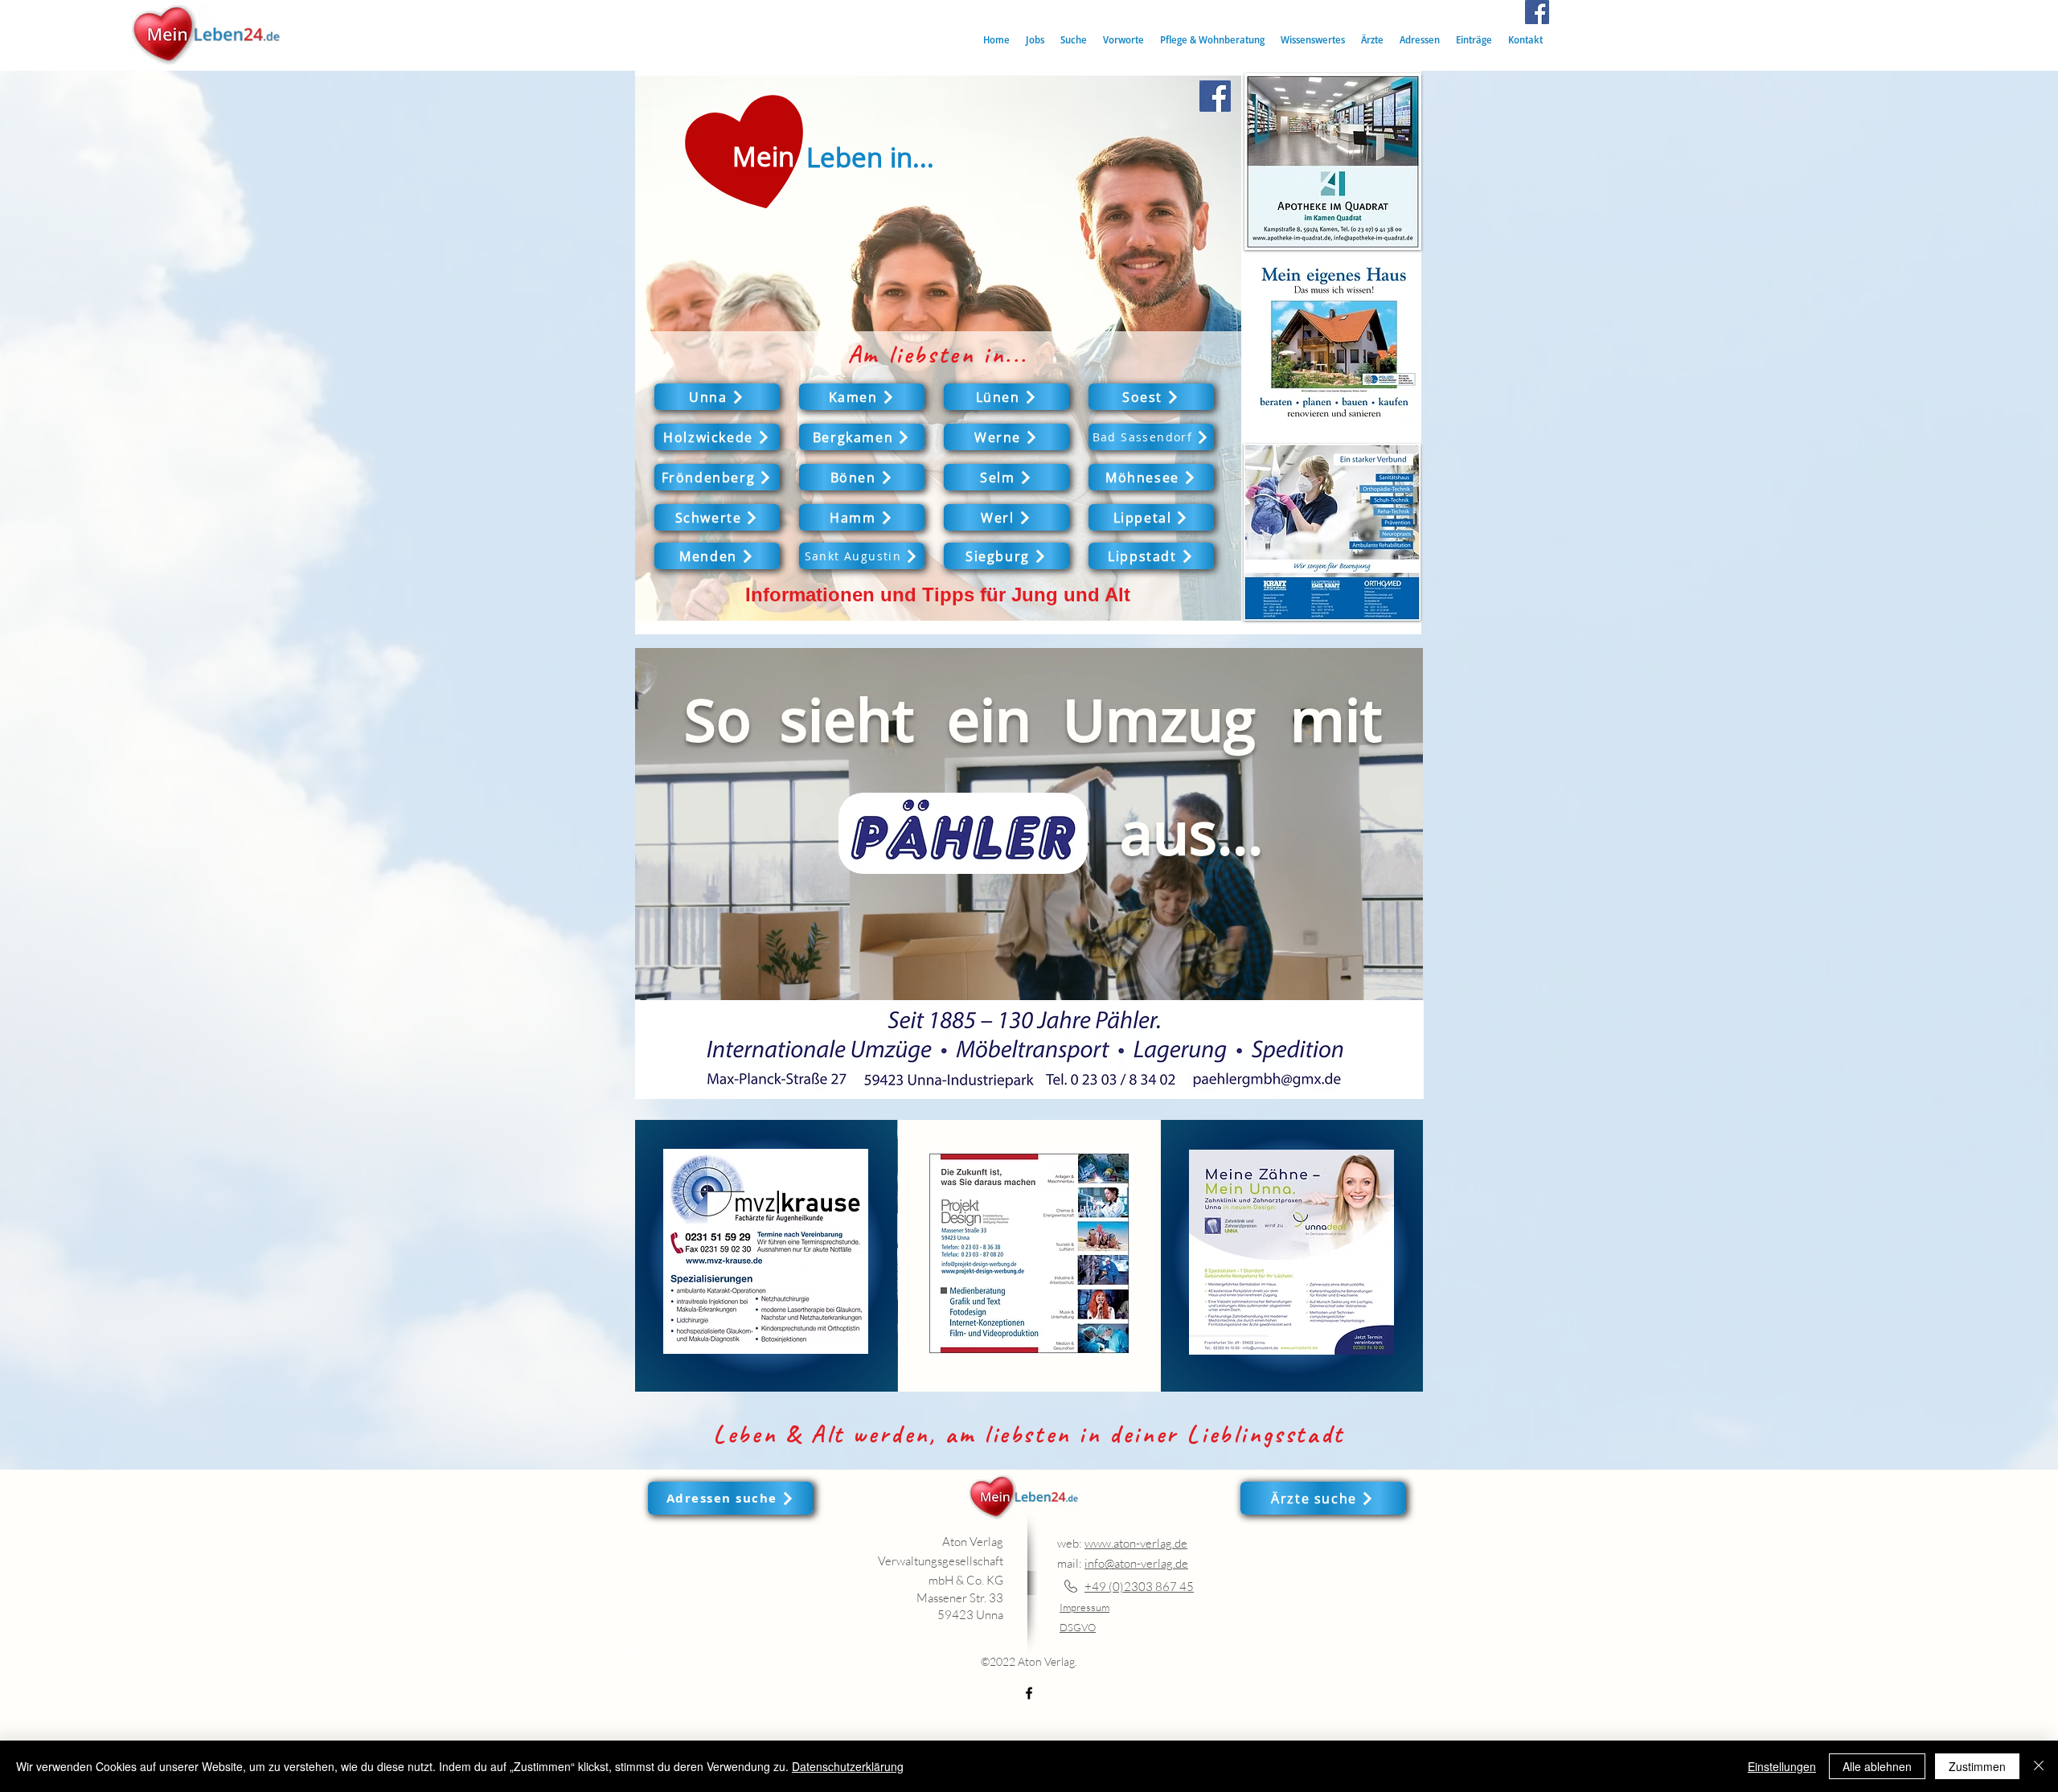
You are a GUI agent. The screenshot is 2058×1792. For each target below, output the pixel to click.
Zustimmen (1977, 1766)
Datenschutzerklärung (848, 1766)
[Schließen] (2039, 1766)
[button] (1074, 40)
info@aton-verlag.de (1136, 1563)
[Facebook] (1537, 12)
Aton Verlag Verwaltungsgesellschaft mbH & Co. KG (941, 1561)
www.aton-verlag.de (1136, 1543)
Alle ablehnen (1877, 1766)
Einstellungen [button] (1782, 1766)
